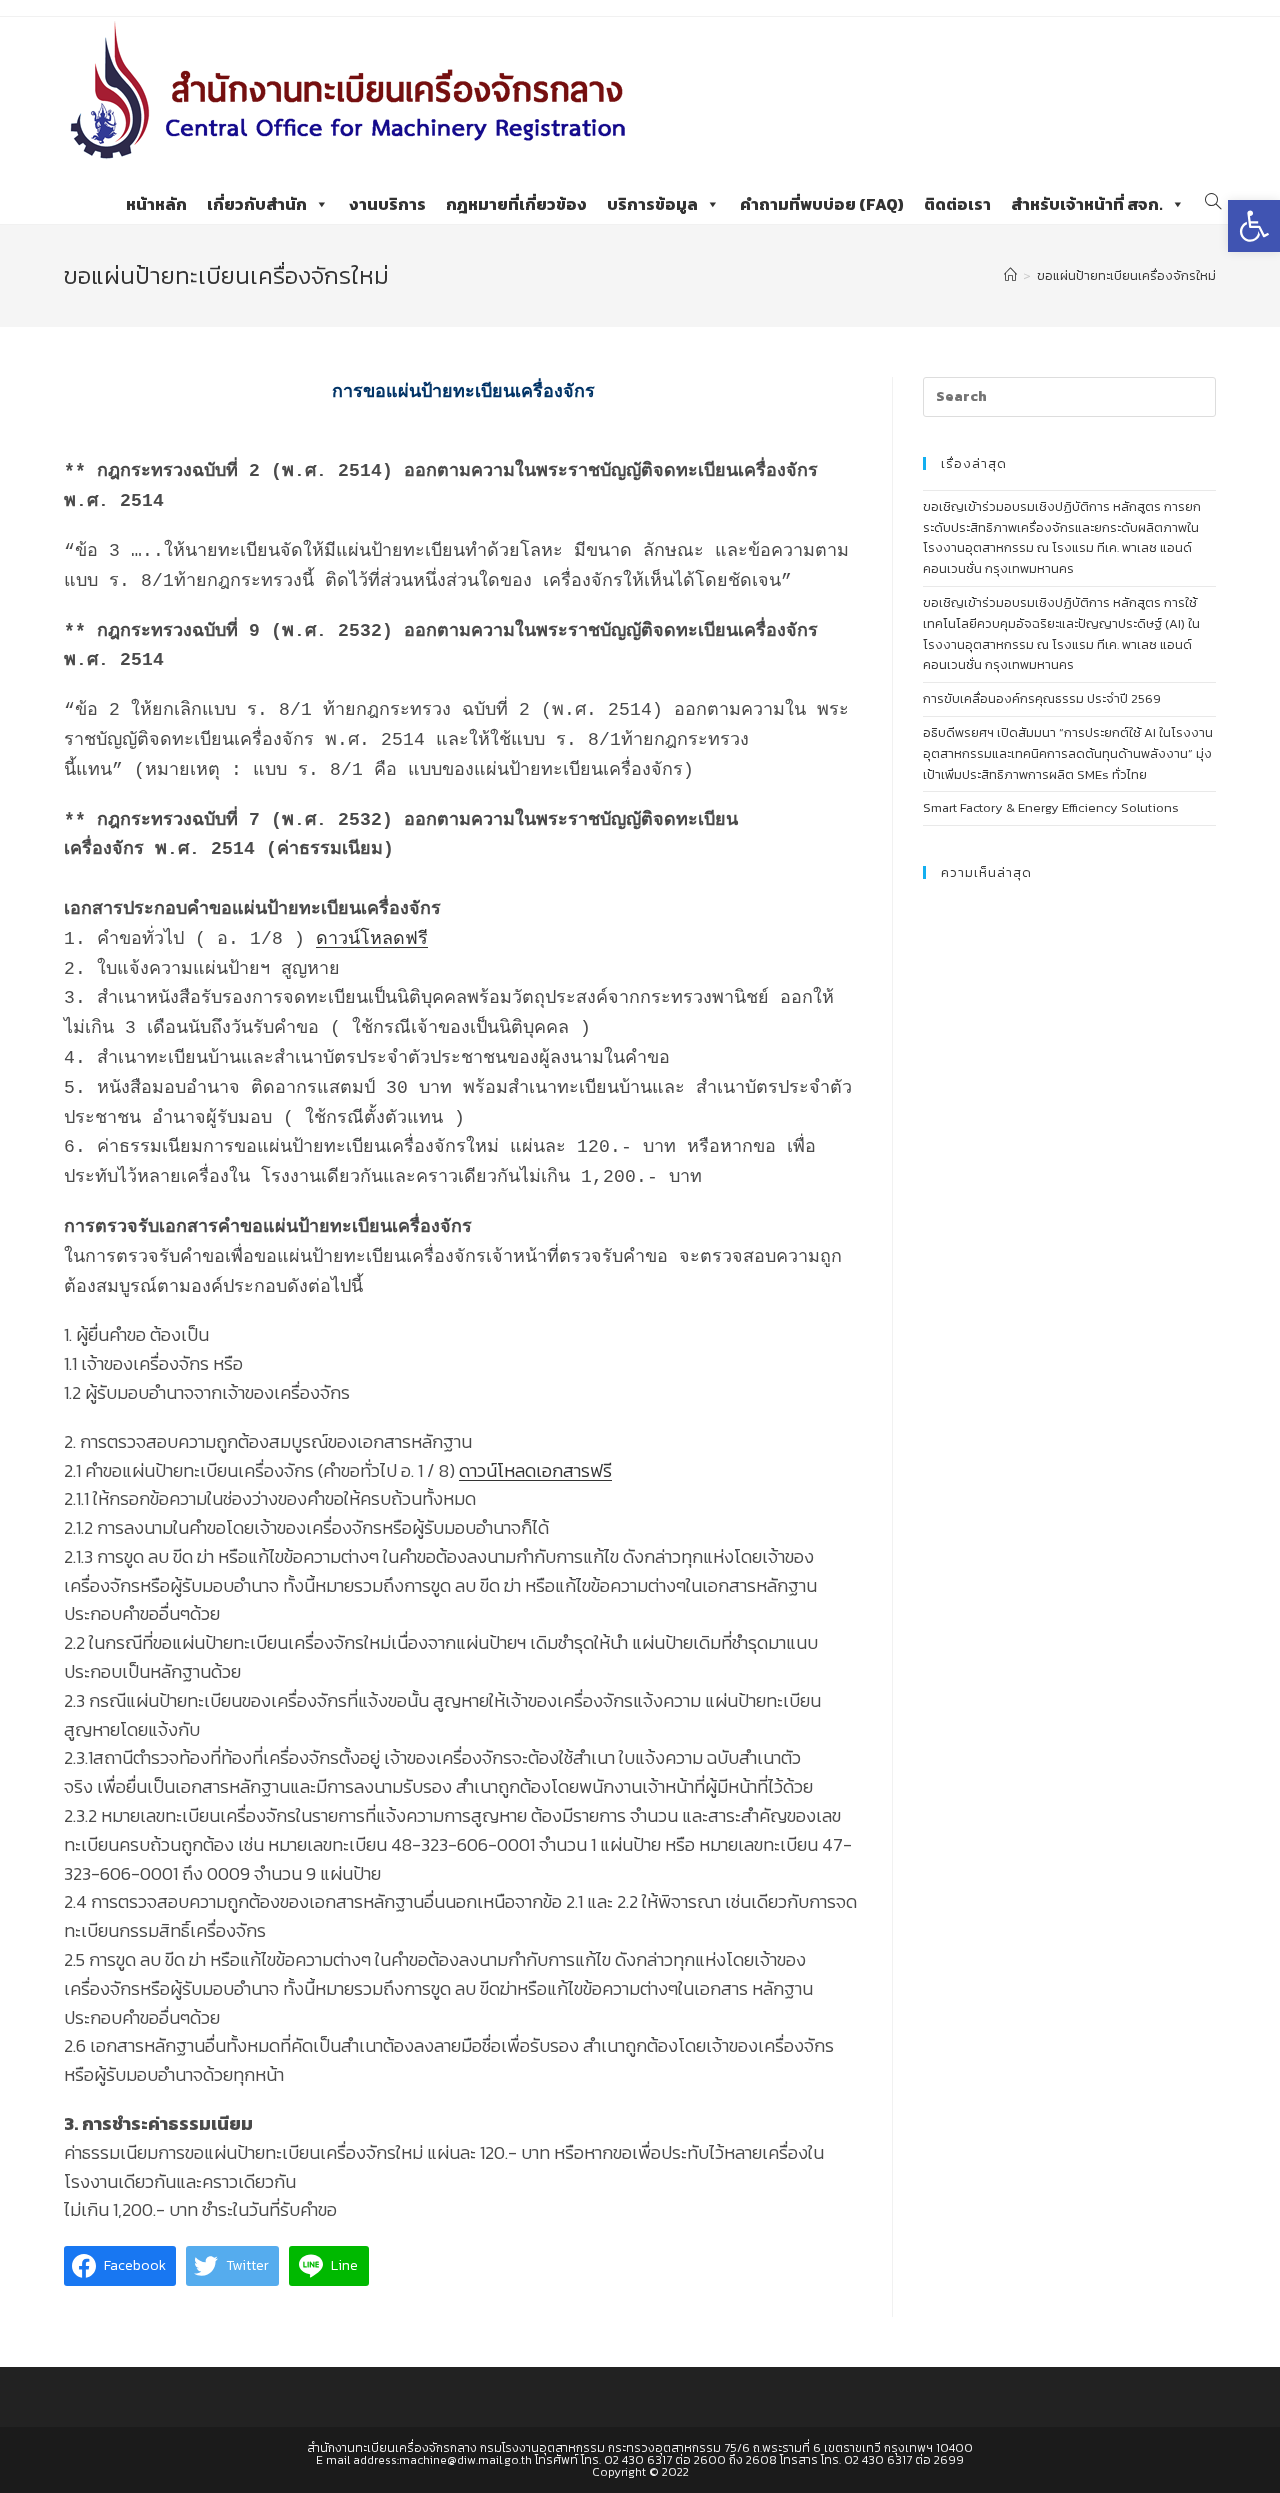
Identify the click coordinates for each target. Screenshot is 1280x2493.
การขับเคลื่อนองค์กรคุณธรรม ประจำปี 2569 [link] (1042, 698)
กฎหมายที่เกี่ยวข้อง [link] (516, 204)
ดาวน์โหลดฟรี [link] (372, 939)
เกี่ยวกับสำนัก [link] (257, 204)
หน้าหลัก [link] (156, 204)
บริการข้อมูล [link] (652, 204)
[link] (1254, 226)
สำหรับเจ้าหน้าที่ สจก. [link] (1087, 204)
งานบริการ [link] (387, 204)
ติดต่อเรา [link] (957, 204)
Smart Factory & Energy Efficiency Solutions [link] (1051, 807)
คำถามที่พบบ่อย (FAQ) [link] (822, 204)
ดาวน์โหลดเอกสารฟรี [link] (535, 1470)
